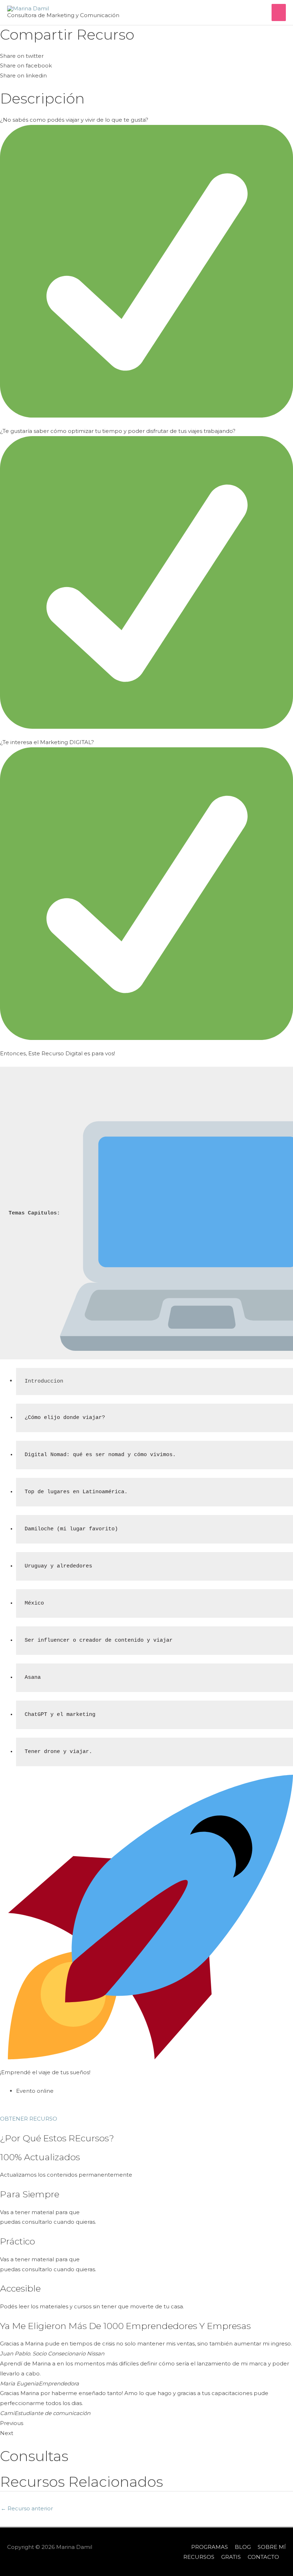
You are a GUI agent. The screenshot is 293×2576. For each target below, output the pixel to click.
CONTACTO (263, 2557)
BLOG (243, 2547)
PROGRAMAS (210, 2547)
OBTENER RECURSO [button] (29, 2119)
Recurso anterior (27, 2508)
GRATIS (231, 2557)
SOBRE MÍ (272, 2547)
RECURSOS (199, 2557)
